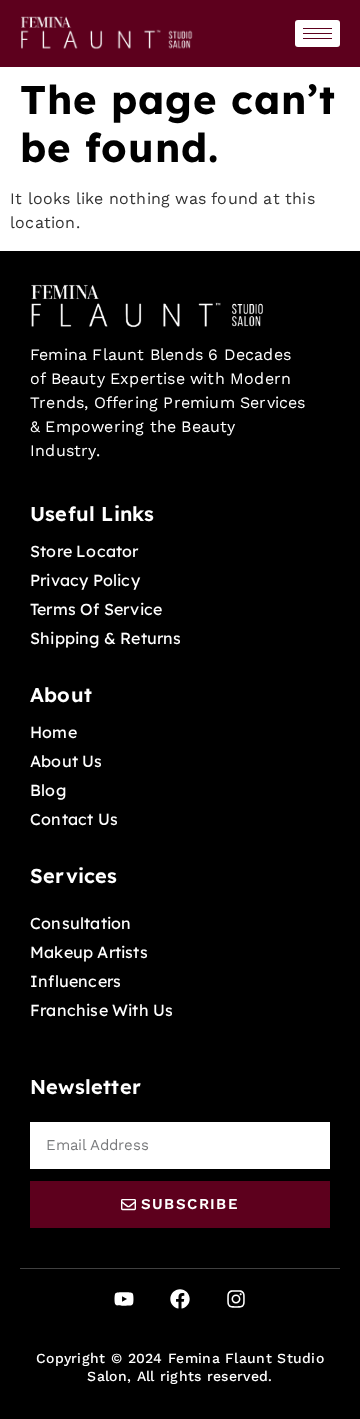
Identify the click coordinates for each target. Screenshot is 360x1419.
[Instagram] (236, 1299)
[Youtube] (124, 1299)
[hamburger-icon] (317, 33)
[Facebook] (180, 1299)
